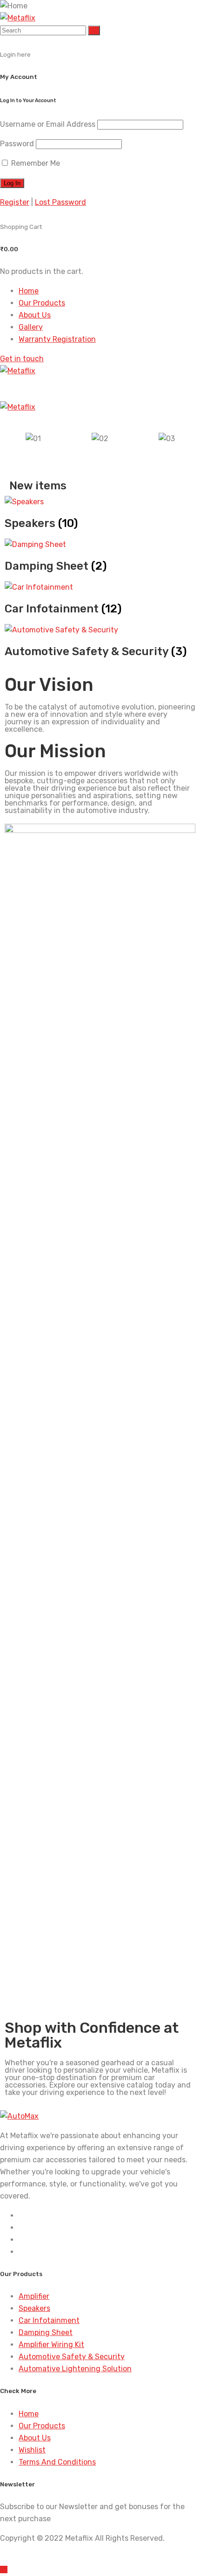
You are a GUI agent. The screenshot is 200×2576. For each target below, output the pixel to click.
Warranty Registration (57, 339)
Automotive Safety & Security (72, 2357)
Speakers (34, 2308)
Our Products (42, 303)
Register (15, 202)
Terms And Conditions (57, 2462)
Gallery (31, 327)
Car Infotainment (49, 2320)
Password (17, 144)
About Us (35, 315)
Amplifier (34, 2296)
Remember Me (35, 163)
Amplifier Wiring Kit (51, 2345)
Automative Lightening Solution (75, 2369)
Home (29, 291)
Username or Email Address (48, 124)
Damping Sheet (46, 2332)
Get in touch (22, 359)
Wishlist (32, 2450)
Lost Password (60, 202)
